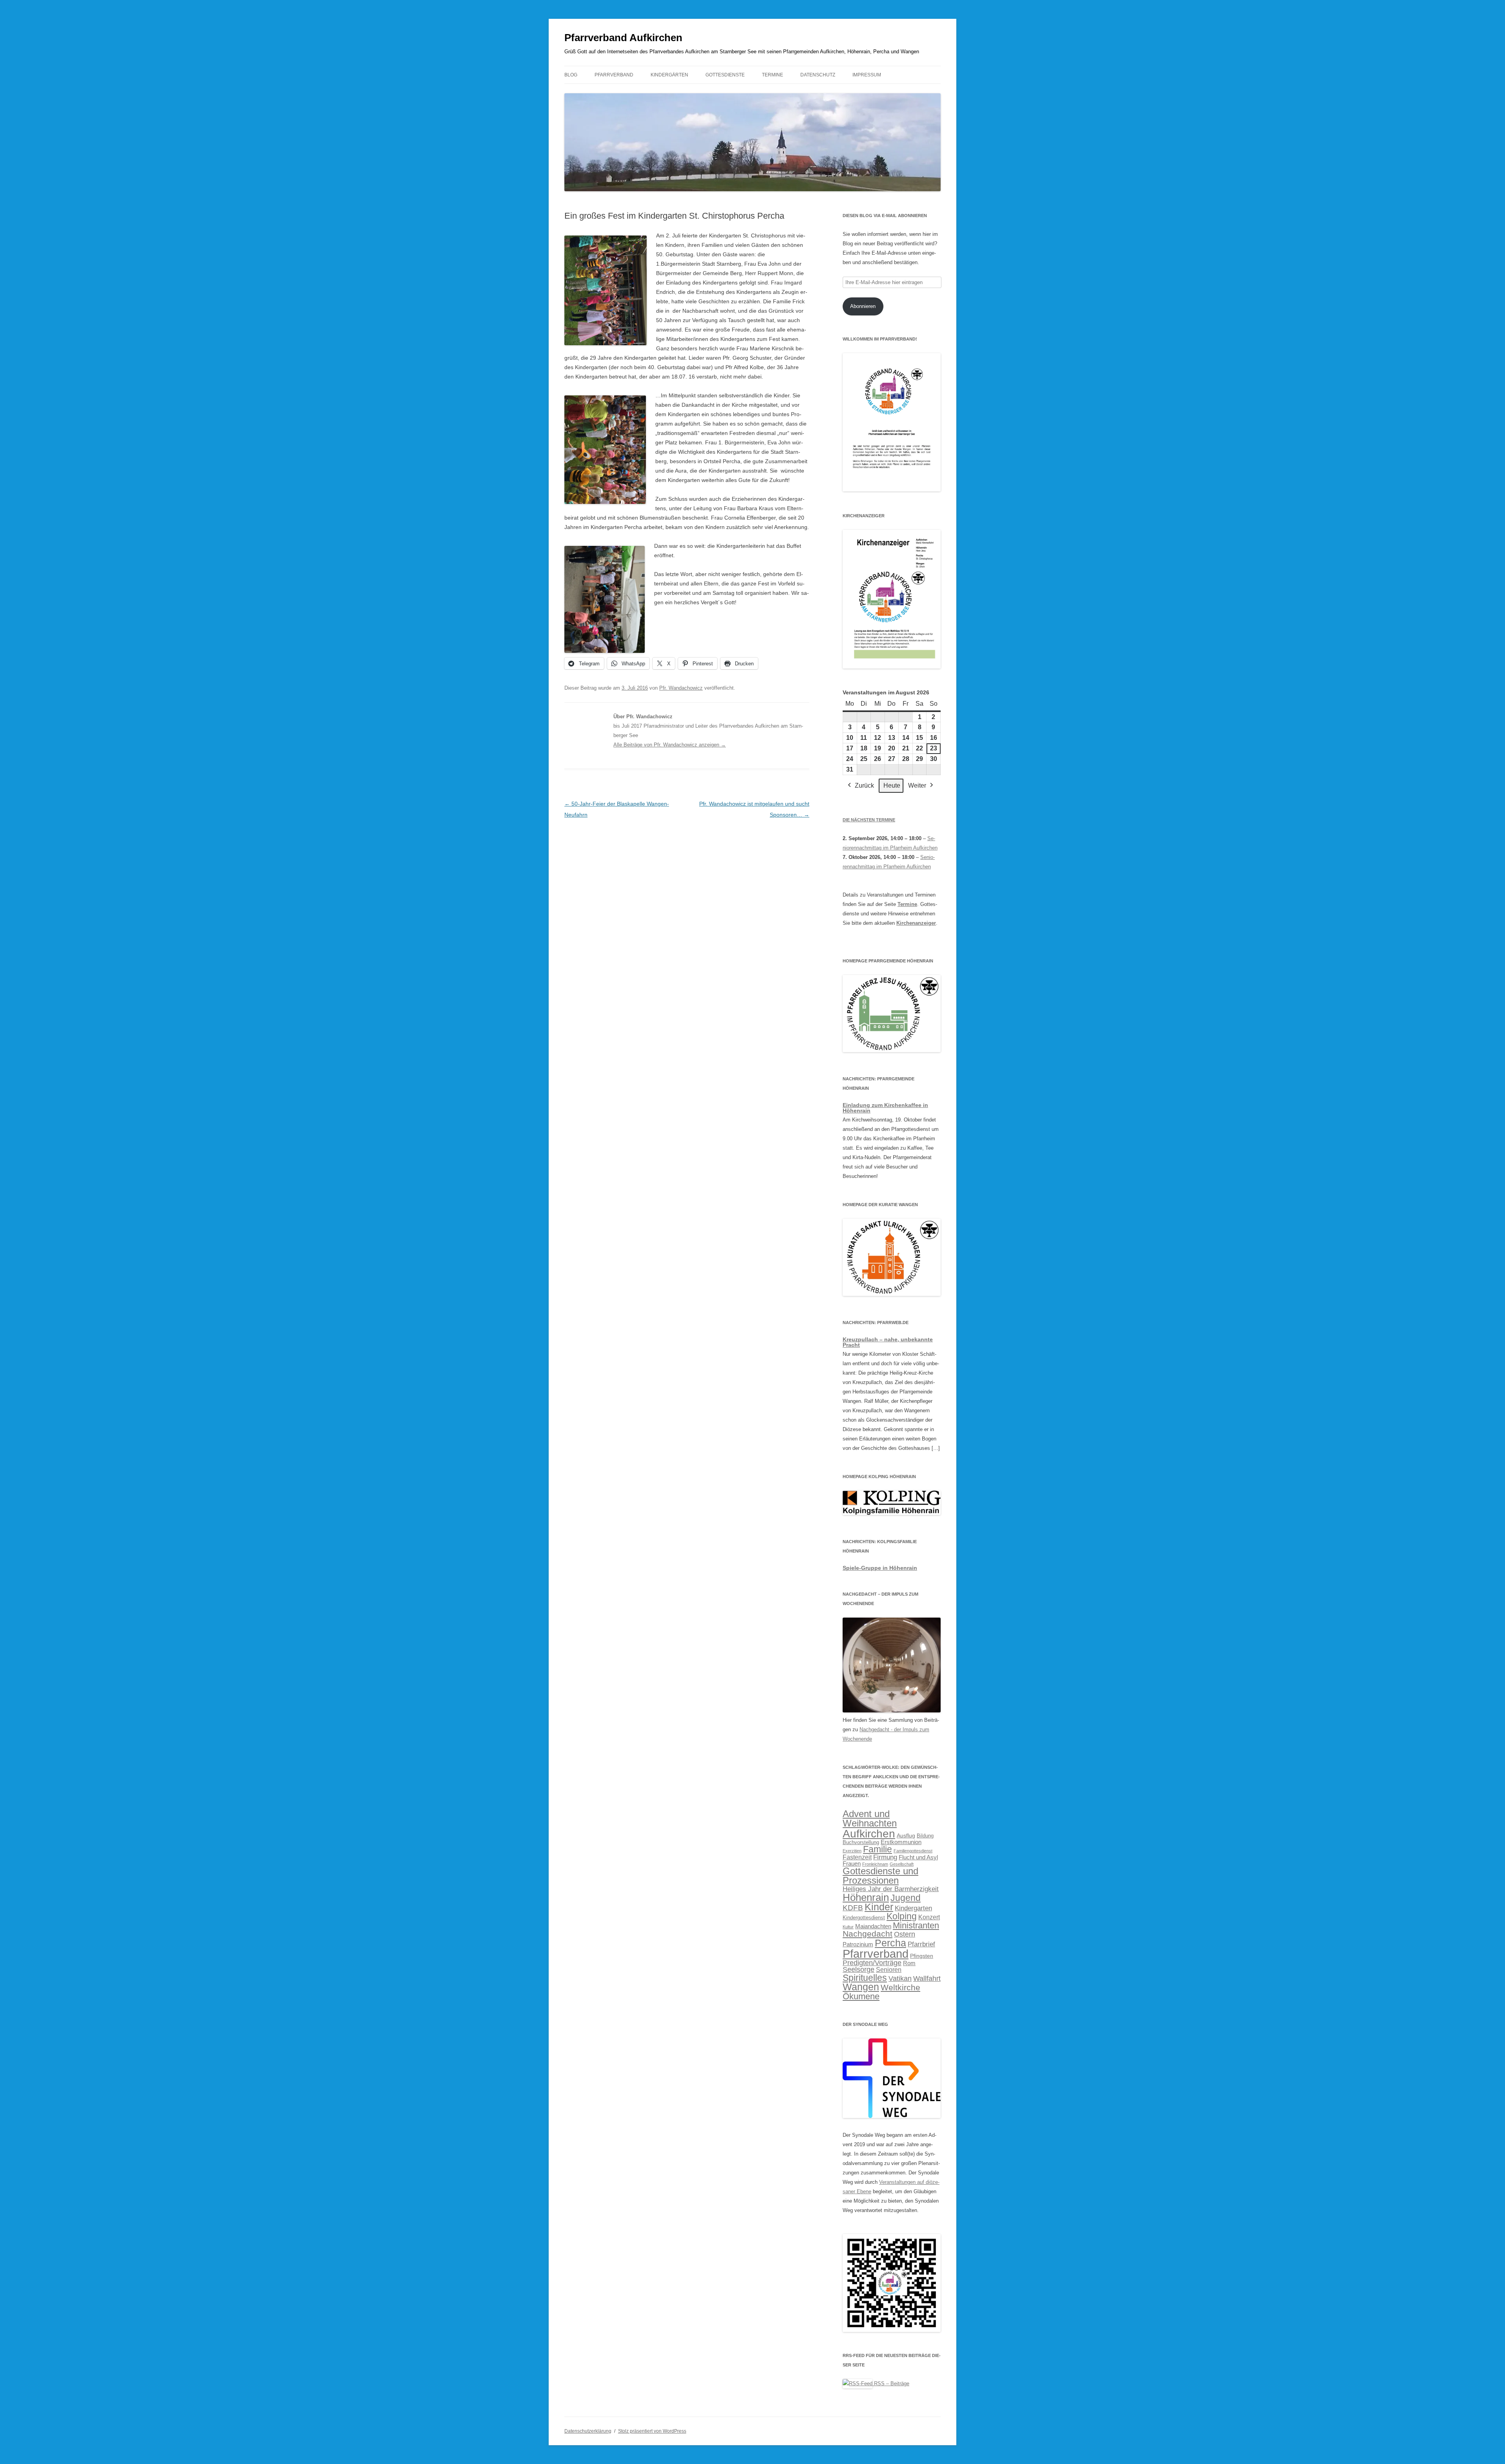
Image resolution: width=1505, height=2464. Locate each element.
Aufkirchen (869, 1834)
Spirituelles (865, 1978)
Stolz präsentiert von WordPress (652, 2431)
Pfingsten (922, 1956)
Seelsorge (859, 1969)
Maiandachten (873, 1926)
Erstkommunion (901, 1842)
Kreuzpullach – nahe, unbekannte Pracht (888, 1342)
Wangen (861, 1987)
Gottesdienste (725, 75)
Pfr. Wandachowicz (681, 688)
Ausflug (906, 1835)
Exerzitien (852, 1851)
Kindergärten (669, 75)
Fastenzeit (857, 1857)
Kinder (879, 1907)
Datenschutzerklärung (588, 2431)
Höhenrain (866, 1897)
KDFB (853, 1908)
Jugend (906, 1898)
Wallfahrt (927, 1978)
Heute (892, 785)
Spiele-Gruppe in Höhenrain (880, 1568)
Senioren (889, 1969)
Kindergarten (913, 1908)
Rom (909, 1963)
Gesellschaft (902, 1864)
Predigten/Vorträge (872, 1963)
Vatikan (900, 1978)
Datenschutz (818, 75)
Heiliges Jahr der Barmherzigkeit (891, 1889)
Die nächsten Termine (869, 820)
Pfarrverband (614, 75)
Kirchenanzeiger (916, 923)
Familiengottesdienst (913, 1851)
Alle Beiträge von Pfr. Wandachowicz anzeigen (670, 745)
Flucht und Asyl (918, 1857)
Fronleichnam (875, 1864)
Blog (571, 75)
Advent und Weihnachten (870, 1819)
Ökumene (861, 1996)
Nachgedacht (868, 1934)
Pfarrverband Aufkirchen (623, 38)
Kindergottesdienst (864, 1918)
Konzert (929, 1917)
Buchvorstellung (861, 1843)
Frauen (852, 1864)
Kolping (902, 1916)
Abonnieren (863, 306)
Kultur (848, 1927)
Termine (772, 75)
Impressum (867, 75)
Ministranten (916, 1925)
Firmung (885, 1857)
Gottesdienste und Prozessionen (880, 1876)
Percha (890, 1943)
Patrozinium (858, 1944)
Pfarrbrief (921, 1944)
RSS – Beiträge (891, 2383)
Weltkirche (900, 1987)
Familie (878, 1849)
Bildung (925, 1836)
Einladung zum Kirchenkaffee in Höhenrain (885, 1108)
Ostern (905, 1934)
